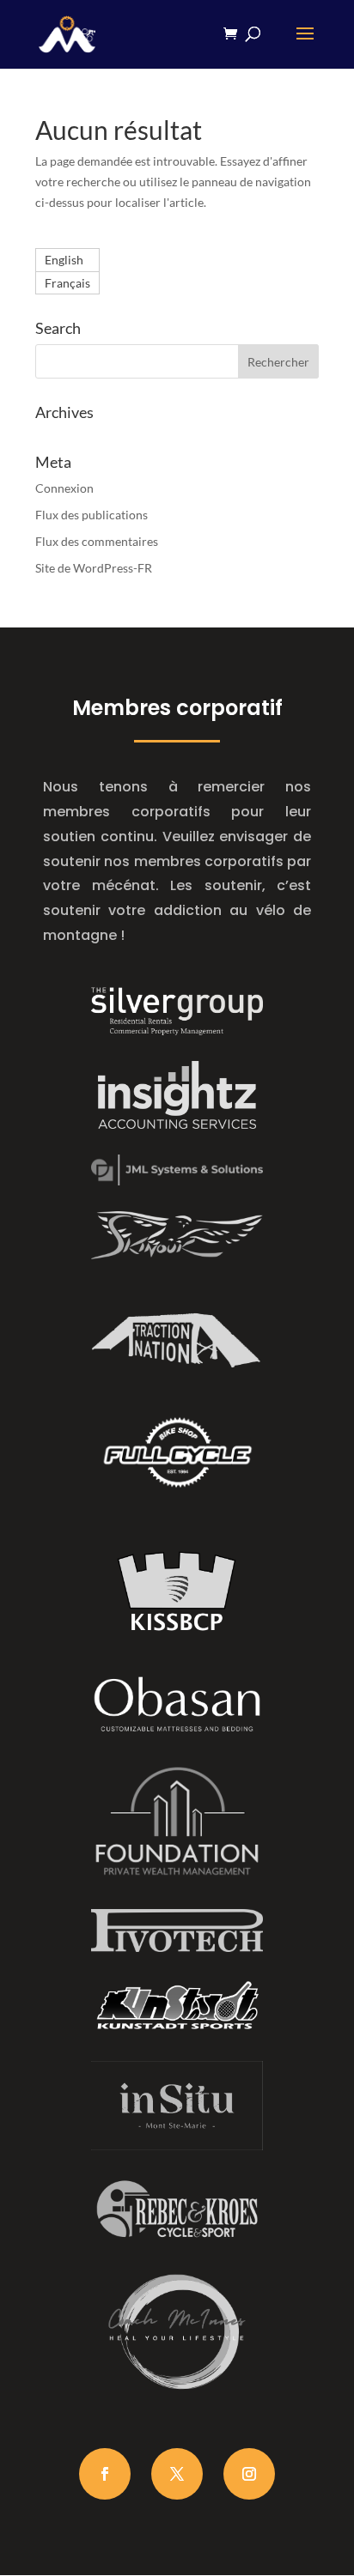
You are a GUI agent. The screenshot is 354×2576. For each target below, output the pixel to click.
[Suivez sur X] (177, 2474)
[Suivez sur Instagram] (249, 2474)
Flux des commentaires (97, 541)
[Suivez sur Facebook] (105, 2474)
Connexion (64, 488)
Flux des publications (92, 515)
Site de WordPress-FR (94, 568)
